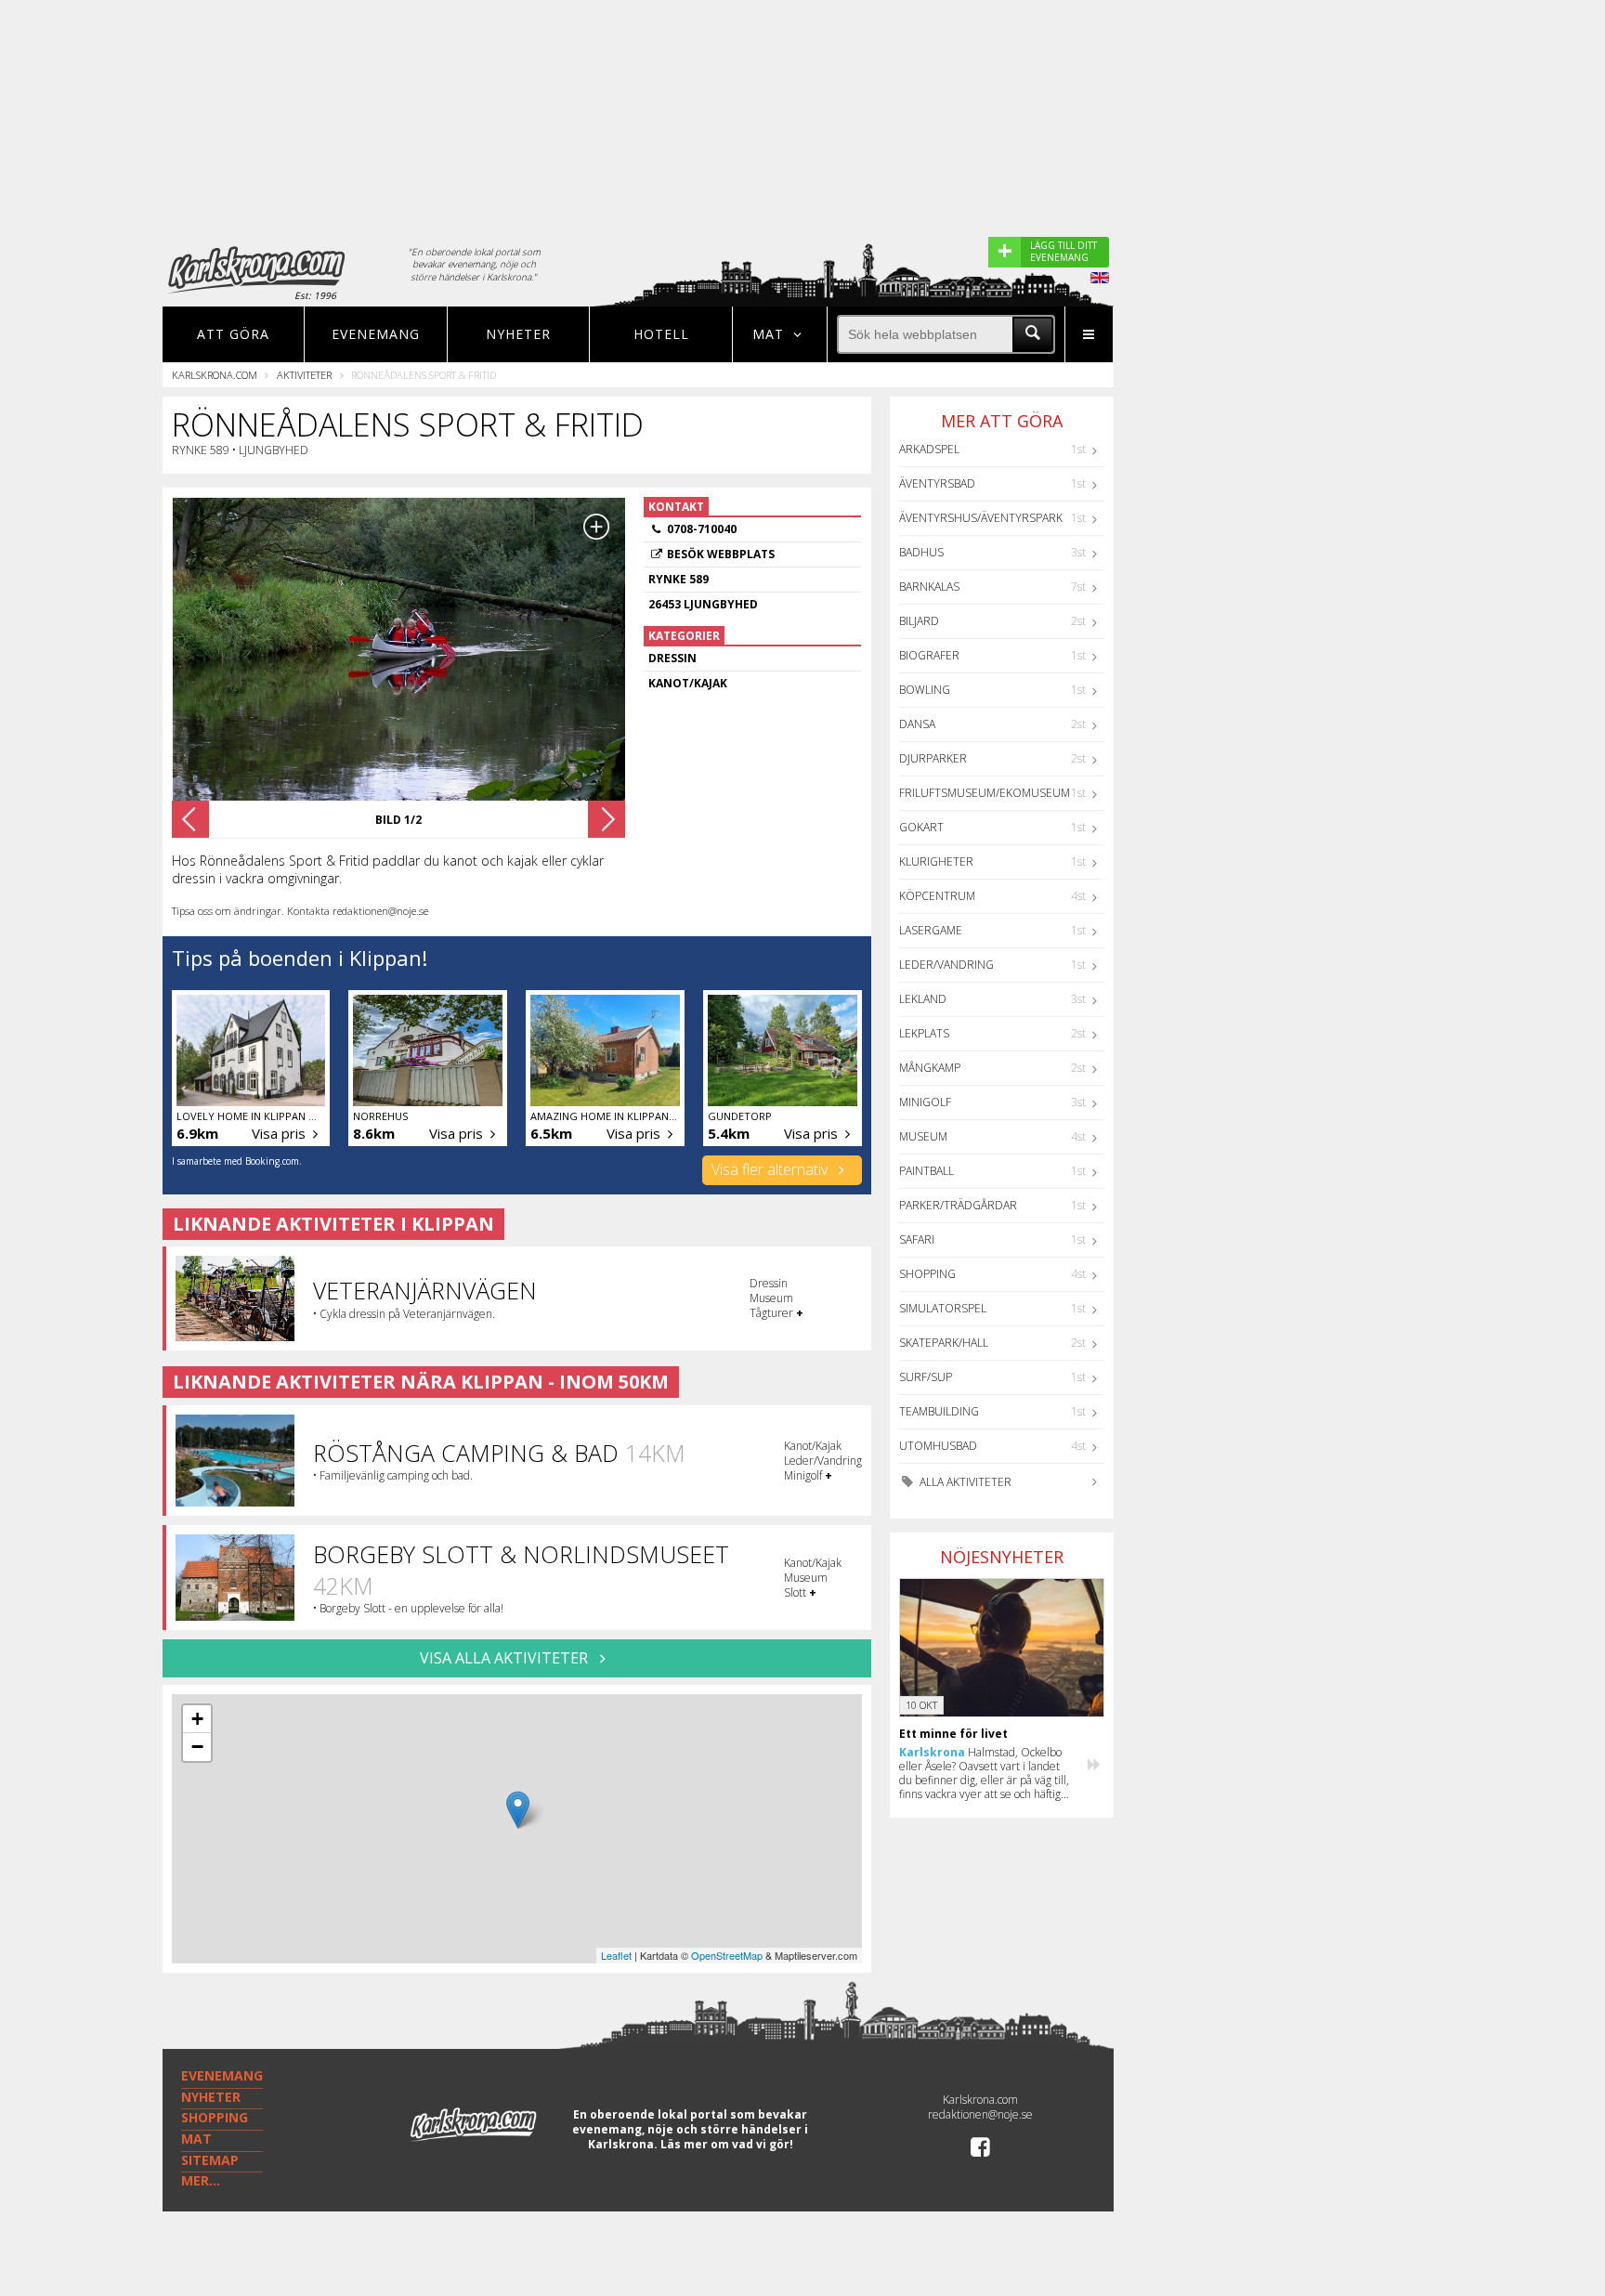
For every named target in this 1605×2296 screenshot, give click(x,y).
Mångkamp (930, 1068)
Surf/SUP (926, 1377)
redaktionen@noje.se (980, 2114)
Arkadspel (929, 449)
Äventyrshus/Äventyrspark (981, 518)
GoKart (921, 827)
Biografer (929, 655)
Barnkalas (929, 587)
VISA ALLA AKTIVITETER (506, 1658)
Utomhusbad (938, 1446)
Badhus (921, 552)
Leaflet (616, 1955)
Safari (917, 1239)
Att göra (233, 334)
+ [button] (197, 1719)
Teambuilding (939, 1411)
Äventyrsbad (937, 483)
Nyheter (518, 334)
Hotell (661, 334)
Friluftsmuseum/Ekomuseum (985, 793)
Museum (923, 1136)
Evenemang (376, 334)
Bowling (925, 690)
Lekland (923, 999)
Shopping (927, 1274)
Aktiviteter (304, 375)
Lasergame (931, 930)
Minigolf (925, 1102)
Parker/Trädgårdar (958, 1205)
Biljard (919, 621)
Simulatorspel (943, 1308)
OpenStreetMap (727, 1955)
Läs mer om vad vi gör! (727, 2144)
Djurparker (933, 758)
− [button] (197, 1747)
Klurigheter (936, 861)
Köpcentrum (937, 896)
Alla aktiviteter (964, 1482)
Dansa (917, 724)
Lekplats (924, 1033)
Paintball (926, 1171)
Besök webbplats (721, 554)
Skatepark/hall (944, 1343)
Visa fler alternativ (771, 1169)
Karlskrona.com (215, 375)
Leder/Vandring (946, 965)
